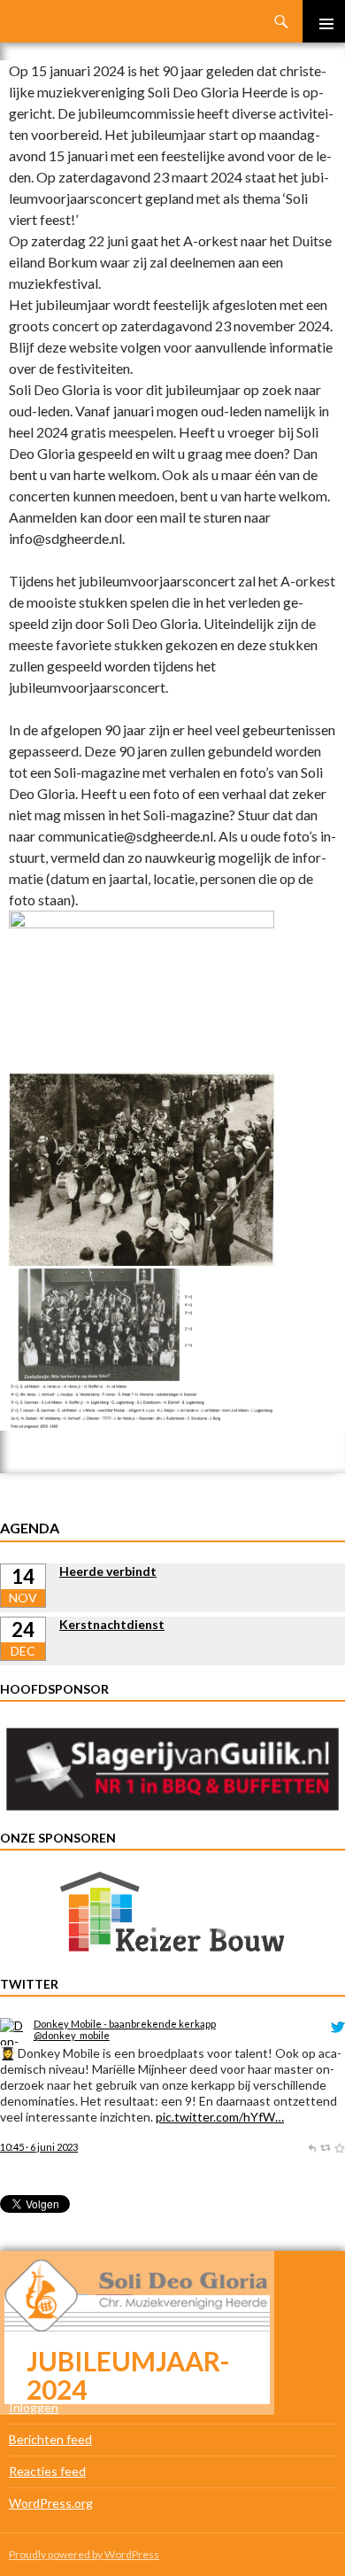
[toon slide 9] (261, 1932)
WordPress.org (51, 2503)
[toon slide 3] (181, 1932)
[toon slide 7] (234, 1932)
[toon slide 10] (274, 1932)
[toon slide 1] (154, 1932)
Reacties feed (47, 2471)
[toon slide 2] (168, 1932)
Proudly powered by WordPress (84, 2554)
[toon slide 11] (287, 1932)
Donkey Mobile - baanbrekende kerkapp (125, 2024)
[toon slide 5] (207, 1932)
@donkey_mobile (72, 2035)
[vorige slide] (24, 1916)
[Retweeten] (325, 2147)
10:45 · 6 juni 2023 (39, 2147)
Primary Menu (324, 21)
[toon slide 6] (221, 1932)
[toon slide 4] (194, 1932)
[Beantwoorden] (312, 2147)
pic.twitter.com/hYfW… (220, 2117)
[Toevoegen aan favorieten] (339, 2147)
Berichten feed (50, 2439)
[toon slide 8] (247, 1932)
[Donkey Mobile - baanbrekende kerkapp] (14, 2030)
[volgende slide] (321, 1916)
